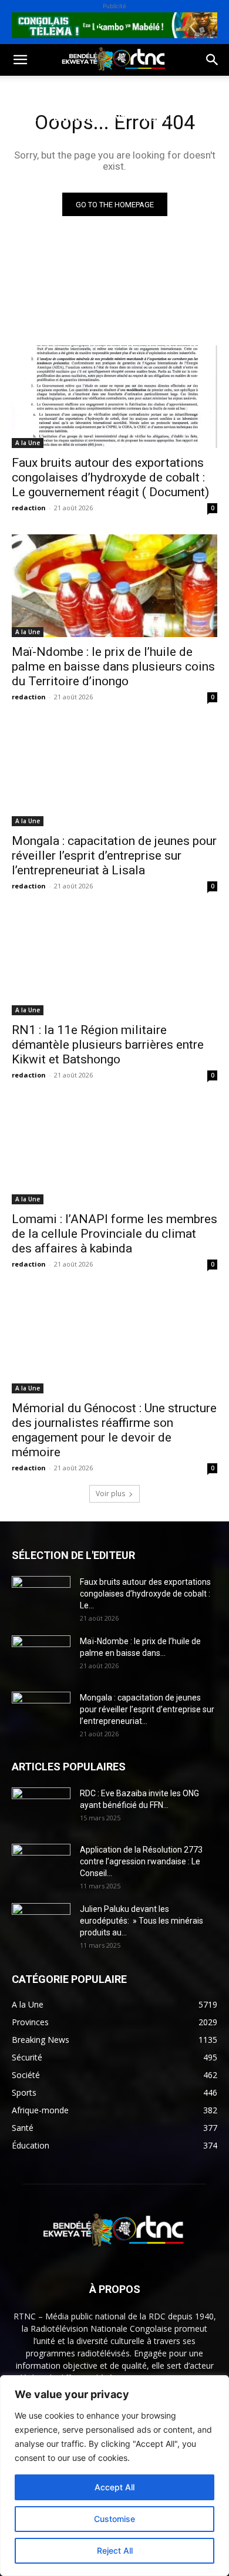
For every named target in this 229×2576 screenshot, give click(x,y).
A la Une (28, 443)
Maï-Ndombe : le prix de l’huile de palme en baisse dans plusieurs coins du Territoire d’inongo (113, 666)
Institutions (94, 146)
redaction (29, 508)
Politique (31, 90)
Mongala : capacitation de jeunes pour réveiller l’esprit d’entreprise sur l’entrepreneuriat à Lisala (114, 856)
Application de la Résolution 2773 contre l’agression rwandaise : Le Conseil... (141, 1861)
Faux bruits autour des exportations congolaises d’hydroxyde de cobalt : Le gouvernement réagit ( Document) (110, 477)
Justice (159, 118)
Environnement (90, 118)
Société (87, 90)
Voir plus (110, 1494)
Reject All (115, 2550)
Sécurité (29, 146)
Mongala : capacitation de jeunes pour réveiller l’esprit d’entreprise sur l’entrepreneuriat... (147, 1709)
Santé (23, 118)
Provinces (32, 174)
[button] (20, 60)
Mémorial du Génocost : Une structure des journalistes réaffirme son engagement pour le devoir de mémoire (114, 1430)
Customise (114, 2519)
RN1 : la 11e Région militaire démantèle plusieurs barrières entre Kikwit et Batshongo (108, 1045)
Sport (134, 90)
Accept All (114, 2487)
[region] (114, 2476)
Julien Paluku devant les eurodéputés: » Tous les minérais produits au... (142, 1921)
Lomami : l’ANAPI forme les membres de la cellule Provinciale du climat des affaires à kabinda (114, 1234)
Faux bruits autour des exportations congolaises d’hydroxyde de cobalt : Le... (145, 1594)
